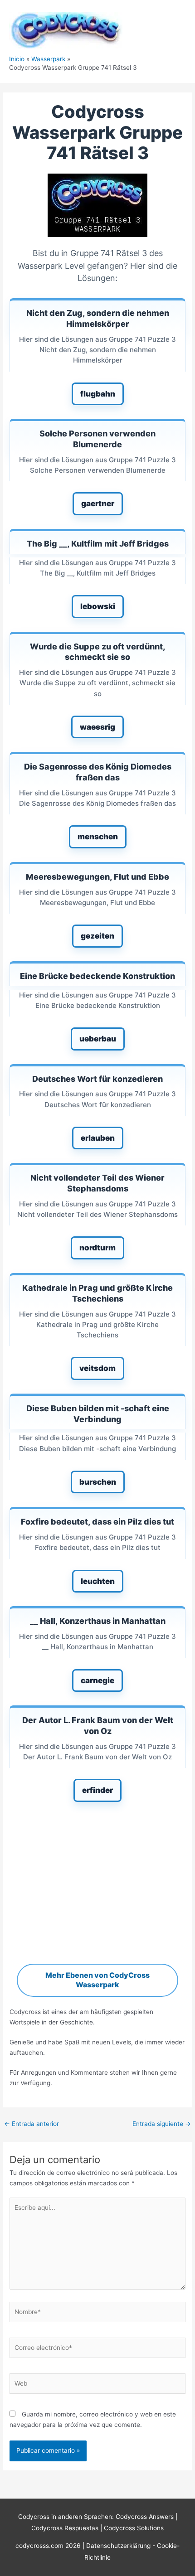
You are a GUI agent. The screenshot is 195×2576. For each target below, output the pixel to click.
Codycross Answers (145, 2517)
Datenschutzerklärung (119, 2546)
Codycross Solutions (134, 2528)
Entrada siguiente (162, 2124)
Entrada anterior (32, 2124)
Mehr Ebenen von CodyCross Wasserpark (97, 1980)
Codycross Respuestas (65, 2528)
